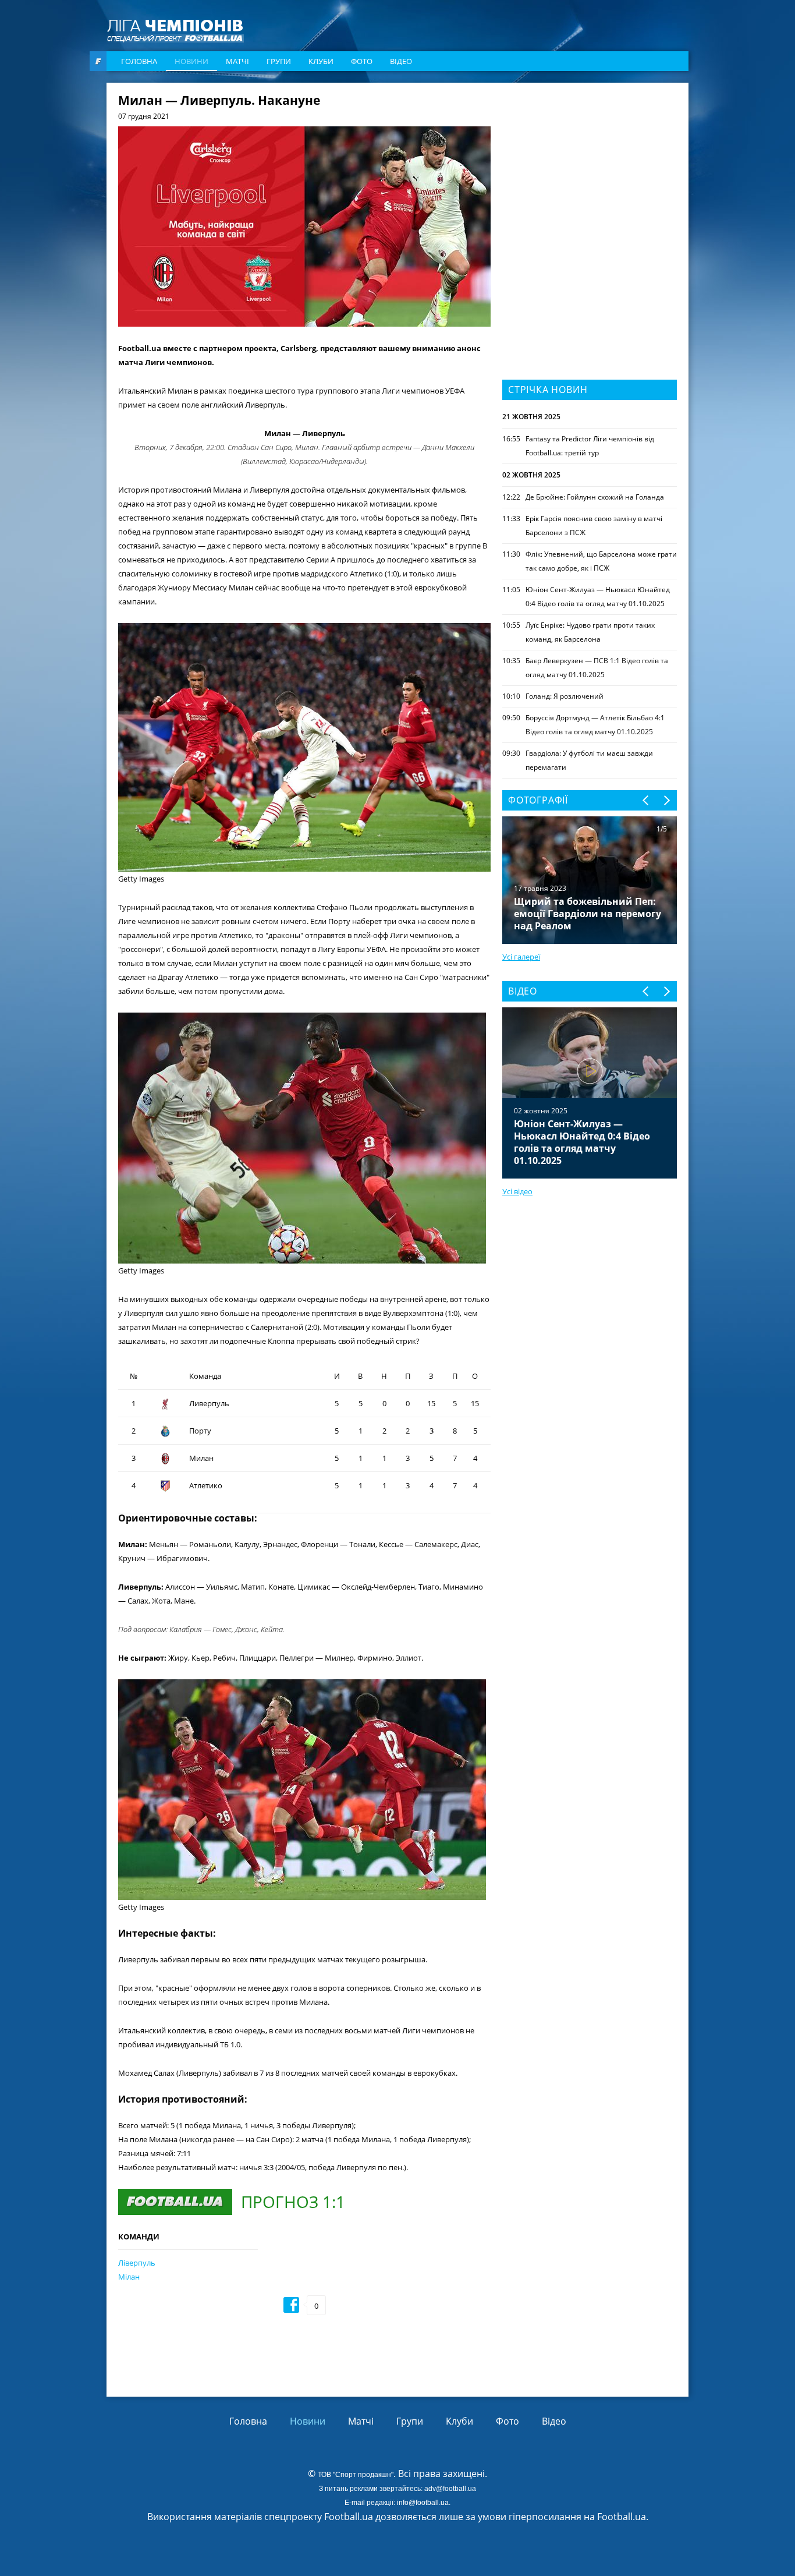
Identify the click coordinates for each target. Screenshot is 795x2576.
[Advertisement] (590, 167)
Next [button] (666, 800)
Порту (200, 1431)
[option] (590, 1093)
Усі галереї (521, 957)
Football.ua (622, 2517)
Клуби (321, 61)
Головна (139, 61)
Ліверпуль (137, 2263)
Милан (201, 1458)
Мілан (129, 2277)
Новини (191, 61)
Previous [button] (646, 800)
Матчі (237, 61)
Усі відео (517, 1191)
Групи (279, 61)
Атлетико (206, 1485)
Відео (401, 61)
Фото (362, 61)
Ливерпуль (209, 1403)
